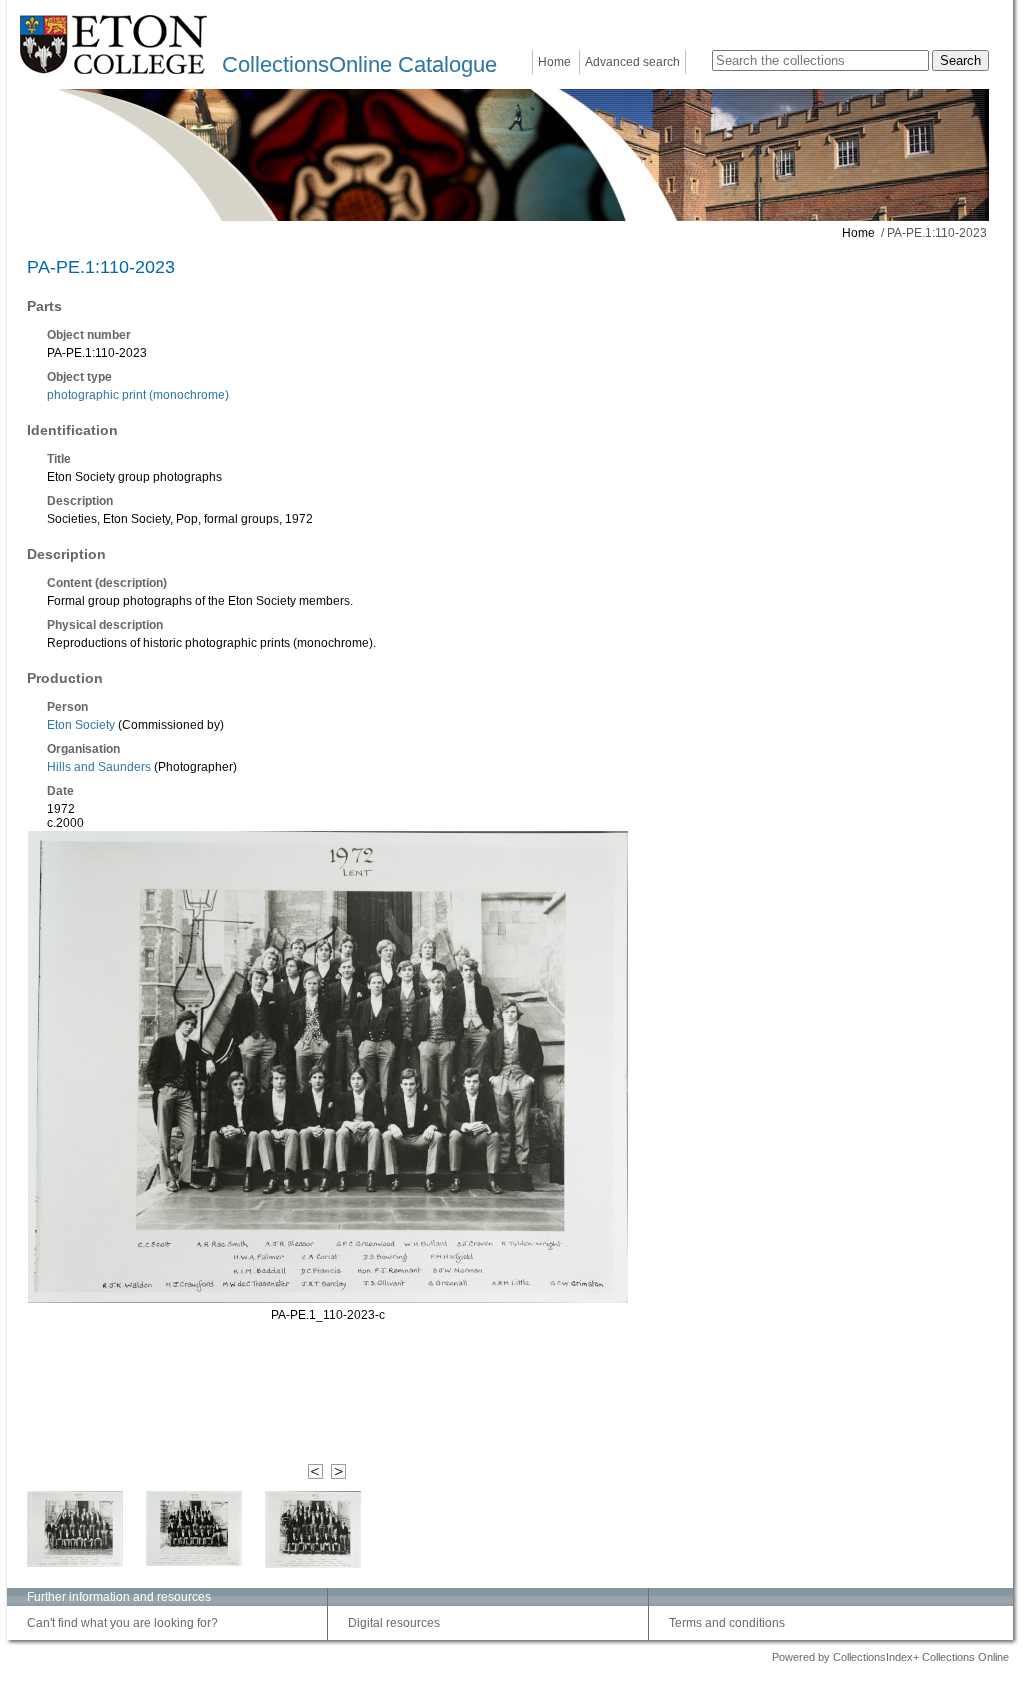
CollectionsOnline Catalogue (359, 64)
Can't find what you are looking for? (122, 1623)
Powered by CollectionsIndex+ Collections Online (890, 1657)
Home (554, 62)
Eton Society (81, 725)
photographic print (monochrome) (138, 395)
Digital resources (394, 1623)
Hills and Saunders (99, 767)
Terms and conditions (727, 1623)
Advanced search (632, 62)
